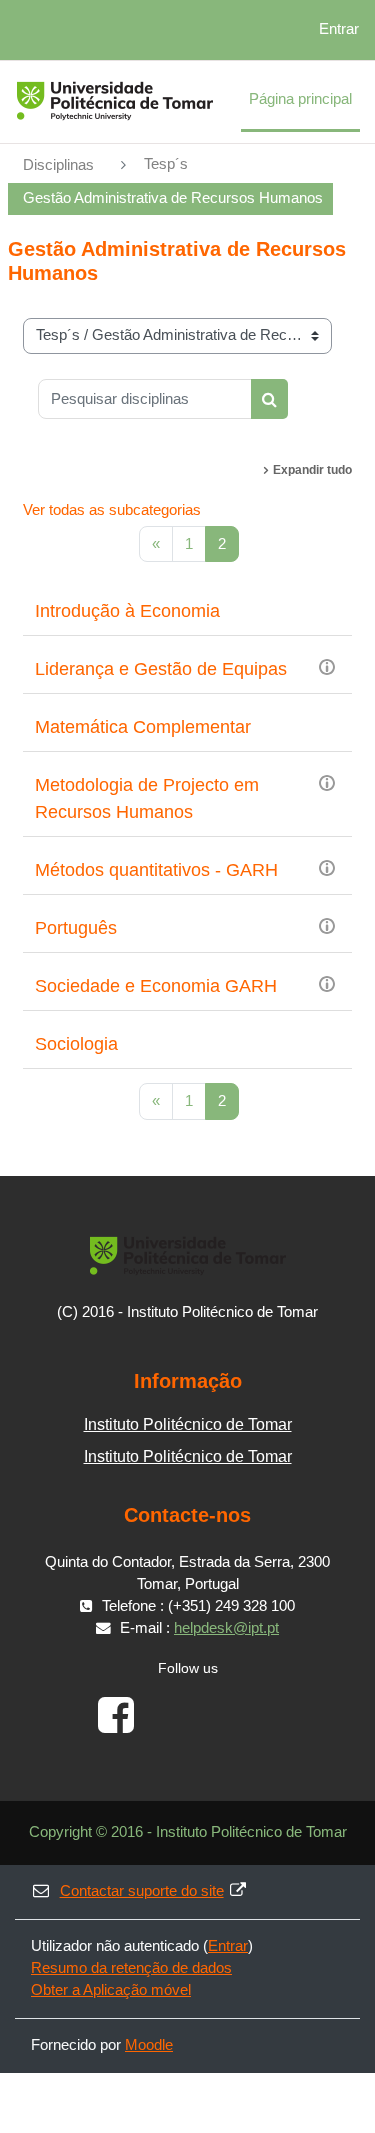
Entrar (339, 29)
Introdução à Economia (127, 611)
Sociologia (76, 1044)
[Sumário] (327, 666)
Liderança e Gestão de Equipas (161, 669)
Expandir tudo (312, 470)
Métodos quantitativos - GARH (156, 870)
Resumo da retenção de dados (131, 1968)
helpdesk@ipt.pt (226, 1628)
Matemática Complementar (143, 727)
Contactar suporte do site (142, 1891)
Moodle (149, 2045)
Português (76, 928)
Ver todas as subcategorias (112, 510)
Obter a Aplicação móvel (111, 1990)
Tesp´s (166, 164)
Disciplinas (58, 165)
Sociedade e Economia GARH (156, 986)
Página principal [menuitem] (300, 99)
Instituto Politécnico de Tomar (188, 1424)
